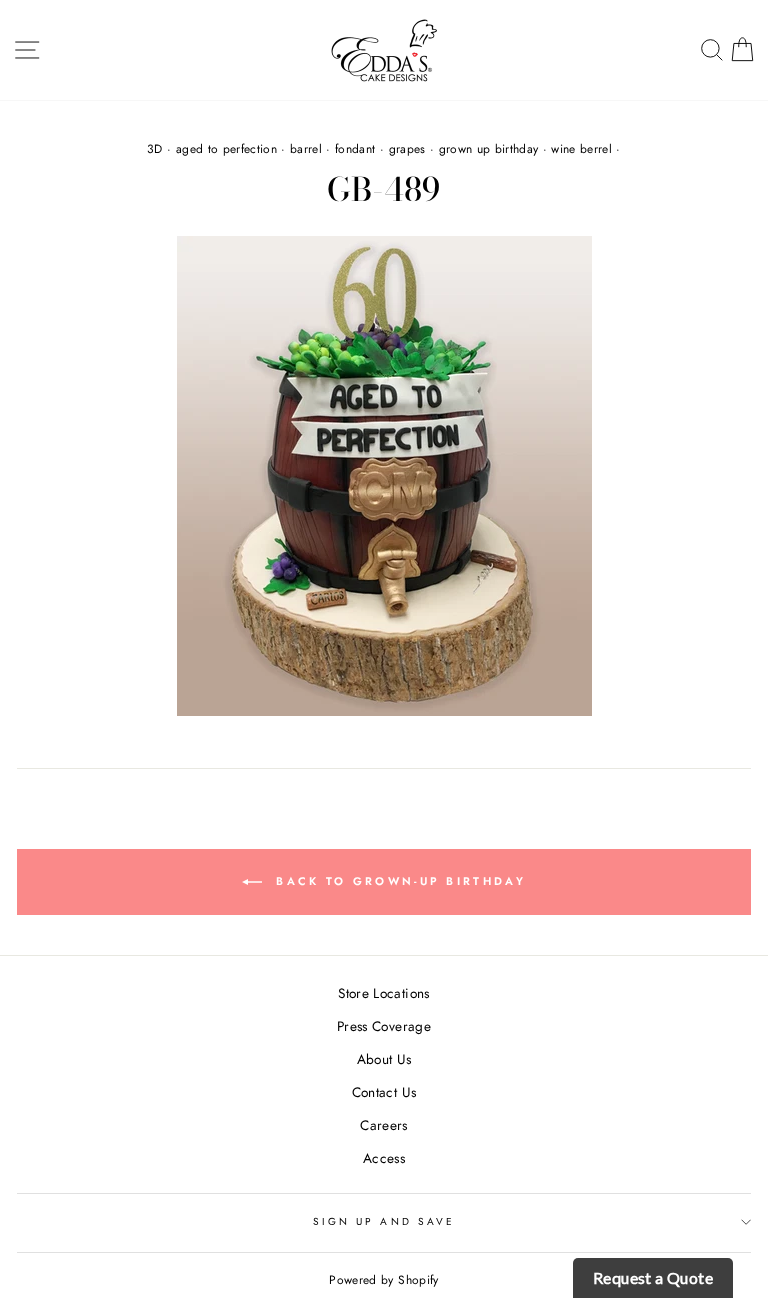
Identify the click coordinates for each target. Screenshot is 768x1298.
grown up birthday (489, 149)
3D (155, 149)
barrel (306, 149)
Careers (383, 1125)
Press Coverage (384, 1026)
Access (384, 1158)
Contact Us (384, 1092)
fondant (355, 149)
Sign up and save (384, 1221)
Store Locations (383, 993)
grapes (407, 149)
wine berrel (581, 149)
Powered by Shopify (383, 1280)
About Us (384, 1059)
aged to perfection (226, 149)
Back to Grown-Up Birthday (398, 881)
